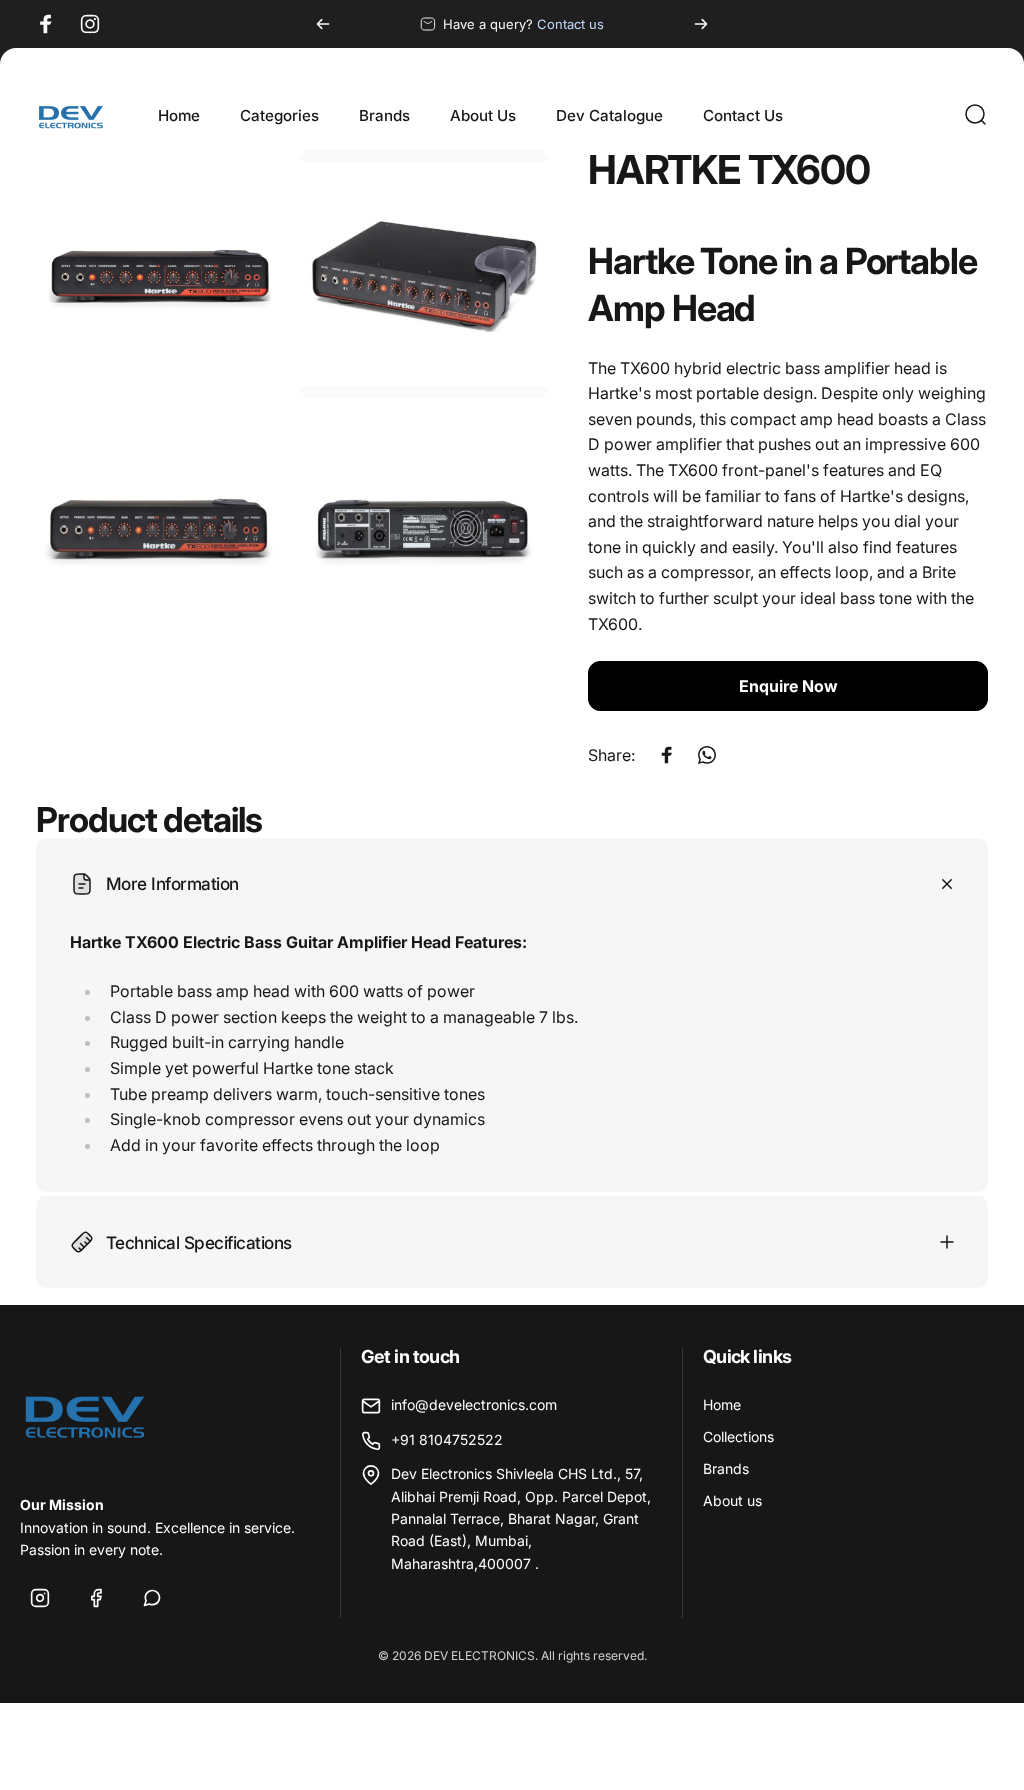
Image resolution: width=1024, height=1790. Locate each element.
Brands (726, 1468)
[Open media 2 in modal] (424, 274)
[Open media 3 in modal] (160, 527)
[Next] (701, 24)
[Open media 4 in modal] (424, 527)
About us (732, 1500)
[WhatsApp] (152, 1598)
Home (722, 1404)
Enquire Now (788, 686)
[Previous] (323, 24)
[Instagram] (40, 1598)
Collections (738, 1436)
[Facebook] (96, 1598)
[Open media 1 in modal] (160, 274)
